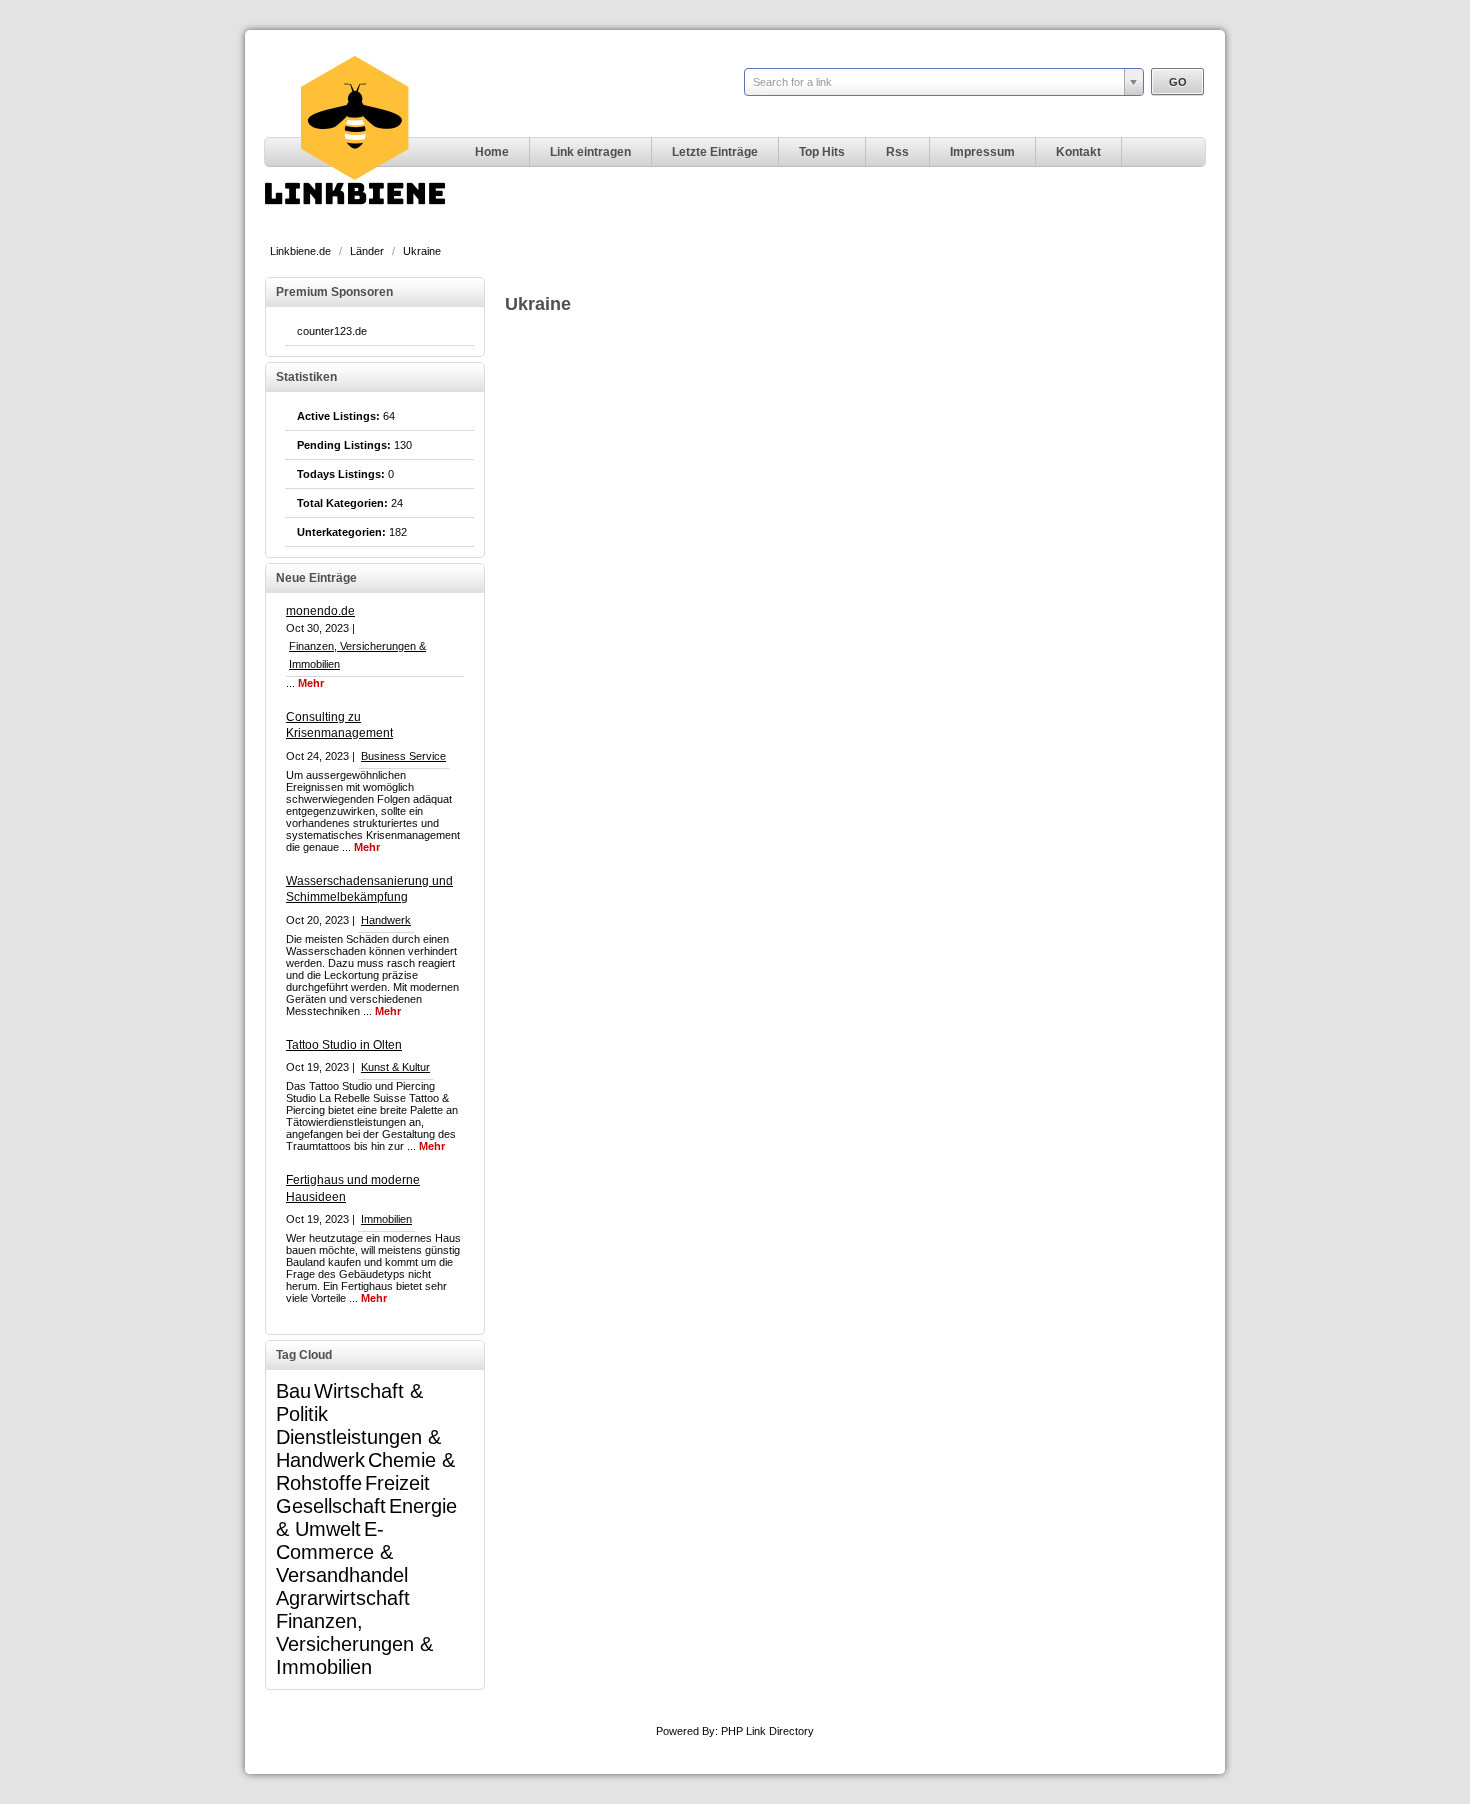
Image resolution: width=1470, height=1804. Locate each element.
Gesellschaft (331, 1506)
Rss (897, 152)
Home (492, 152)
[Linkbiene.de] (355, 226)
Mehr (311, 683)
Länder (368, 251)
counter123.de (332, 331)
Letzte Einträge (715, 152)
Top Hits (822, 152)
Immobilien (386, 1219)
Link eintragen (590, 152)
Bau (293, 1391)
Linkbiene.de (302, 251)
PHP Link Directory (767, 1731)
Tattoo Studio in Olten (344, 1045)
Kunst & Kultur (395, 1067)
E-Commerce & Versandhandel (342, 1552)
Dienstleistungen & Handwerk (358, 1448)
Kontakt (1078, 152)
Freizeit (397, 1483)
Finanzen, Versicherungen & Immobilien (354, 1644)
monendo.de (320, 611)
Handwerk (386, 920)
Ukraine (422, 251)
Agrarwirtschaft (343, 1598)
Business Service (403, 756)
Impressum (982, 152)
